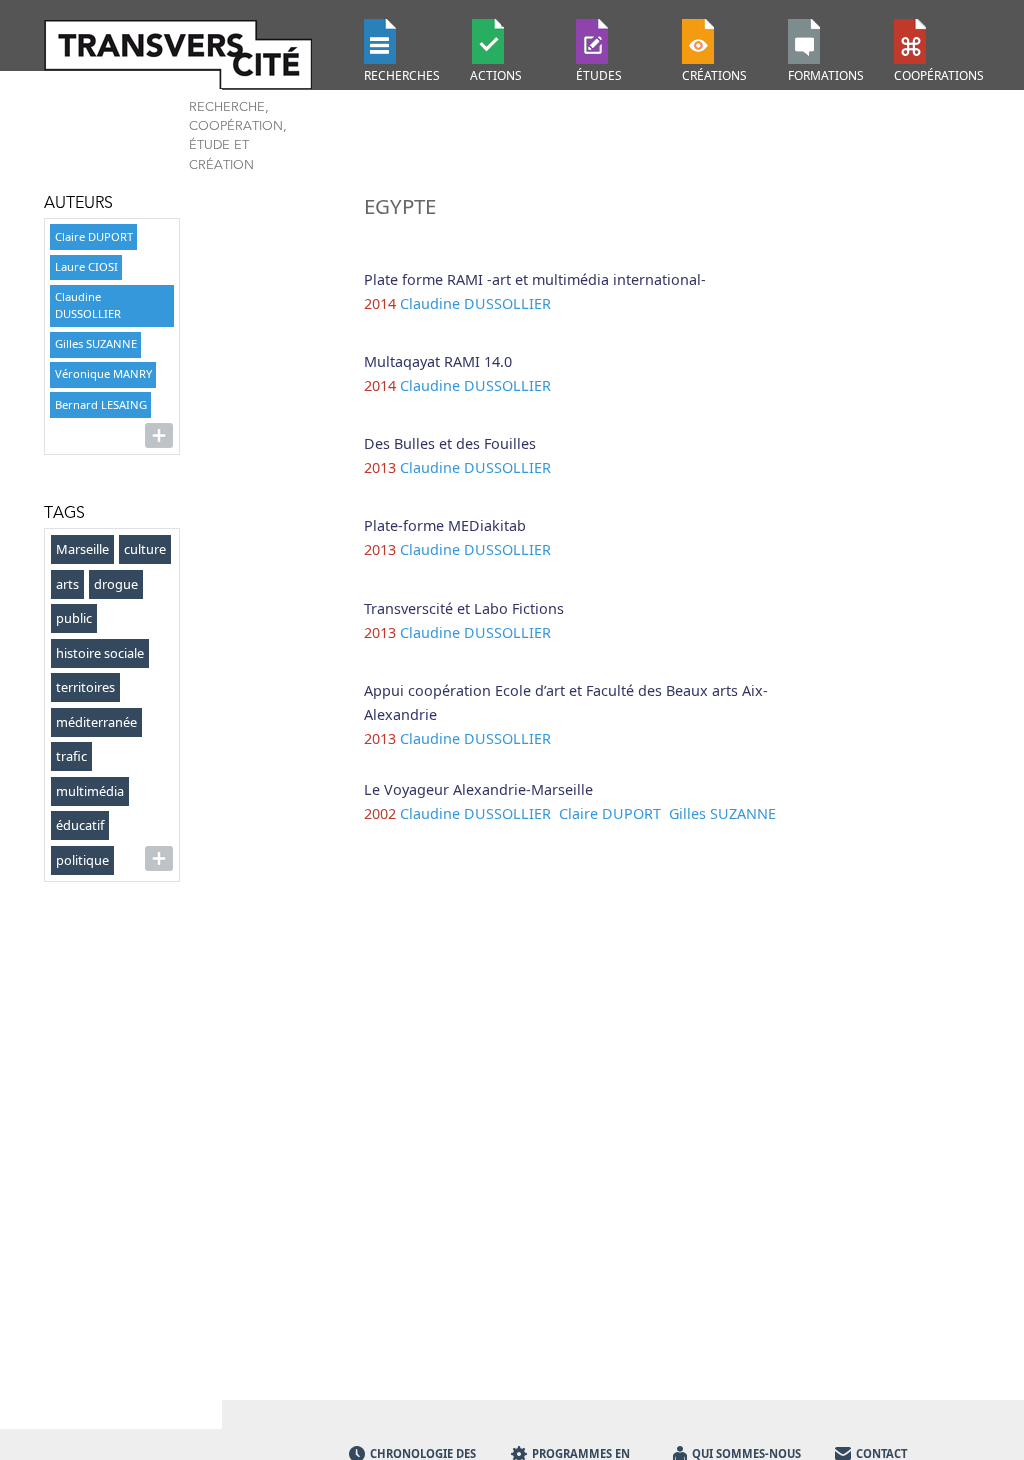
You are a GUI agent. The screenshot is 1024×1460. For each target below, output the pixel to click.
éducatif (80, 825)
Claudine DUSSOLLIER (88, 305)
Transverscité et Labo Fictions (464, 608)
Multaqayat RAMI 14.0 (438, 361)
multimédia (90, 791)
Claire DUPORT (94, 236)
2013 (380, 467)
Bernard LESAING (101, 404)
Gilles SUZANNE (96, 343)
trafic (71, 756)
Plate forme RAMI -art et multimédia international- (535, 279)
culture (145, 549)
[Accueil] (192, 54)
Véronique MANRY (103, 373)
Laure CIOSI (86, 266)
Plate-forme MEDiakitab (445, 525)
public (74, 618)
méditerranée (96, 722)
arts (67, 584)
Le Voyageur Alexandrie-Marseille (478, 789)
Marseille (82, 549)
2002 (380, 813)
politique (82, 860)
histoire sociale (100, 653)
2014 (380, 303)
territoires (85, 687)
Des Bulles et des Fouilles (450, 443)
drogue (116, 584)
